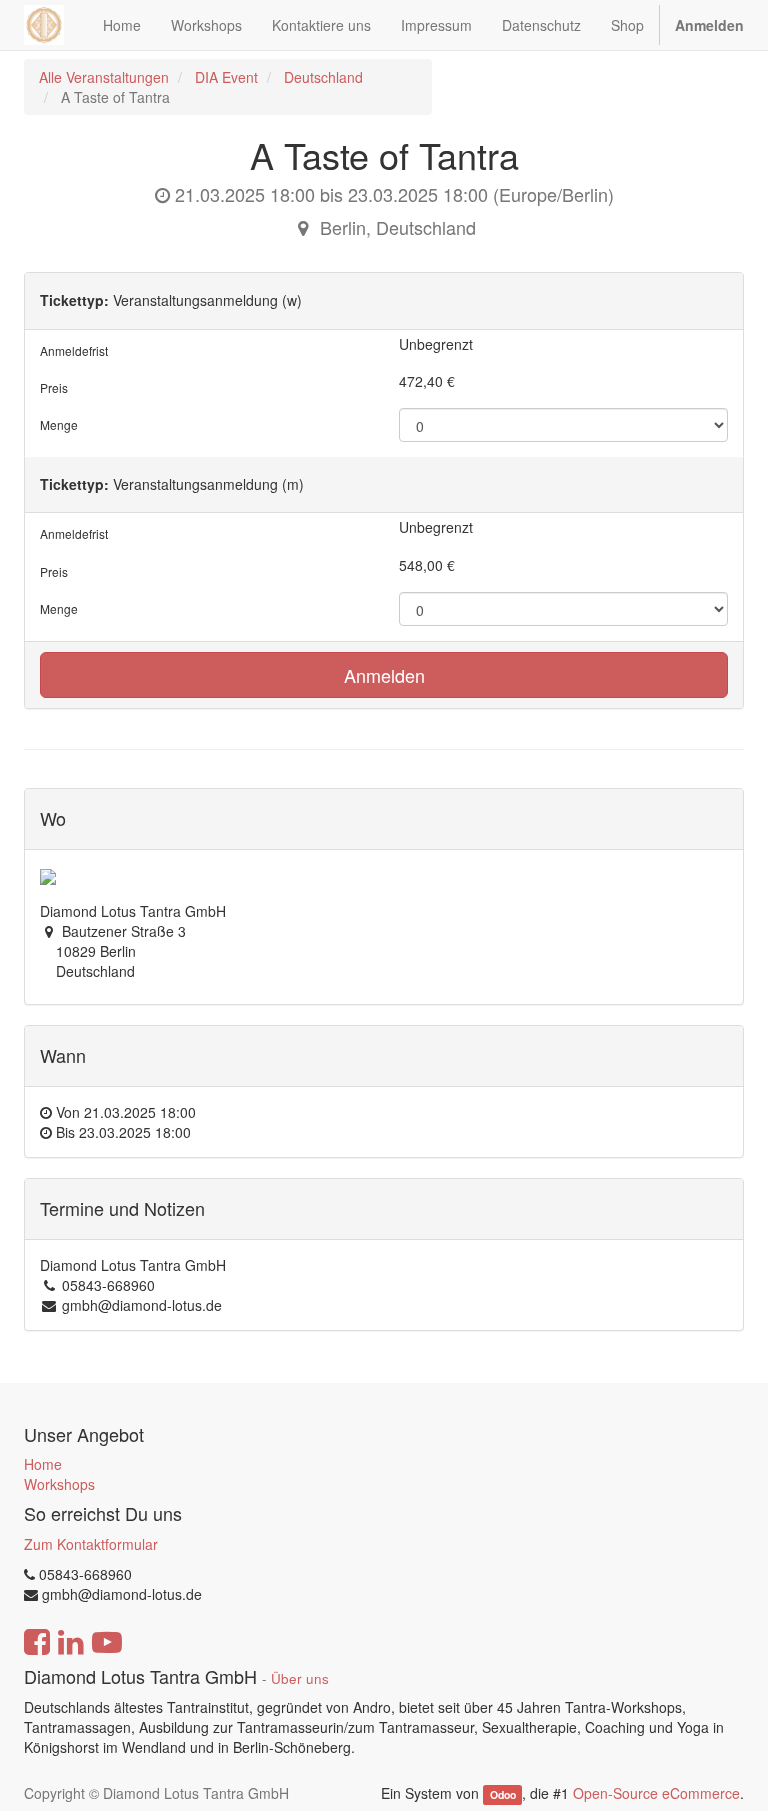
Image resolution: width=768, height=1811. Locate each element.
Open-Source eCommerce (656, 1793)
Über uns (300, 1678)
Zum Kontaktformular (91, 1544)
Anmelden (384, 675)
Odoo (503, 1794)
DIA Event (226, 77)
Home (43, 1464)
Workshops (59, 1484)
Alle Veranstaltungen (104, 77)
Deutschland (323, 77)
